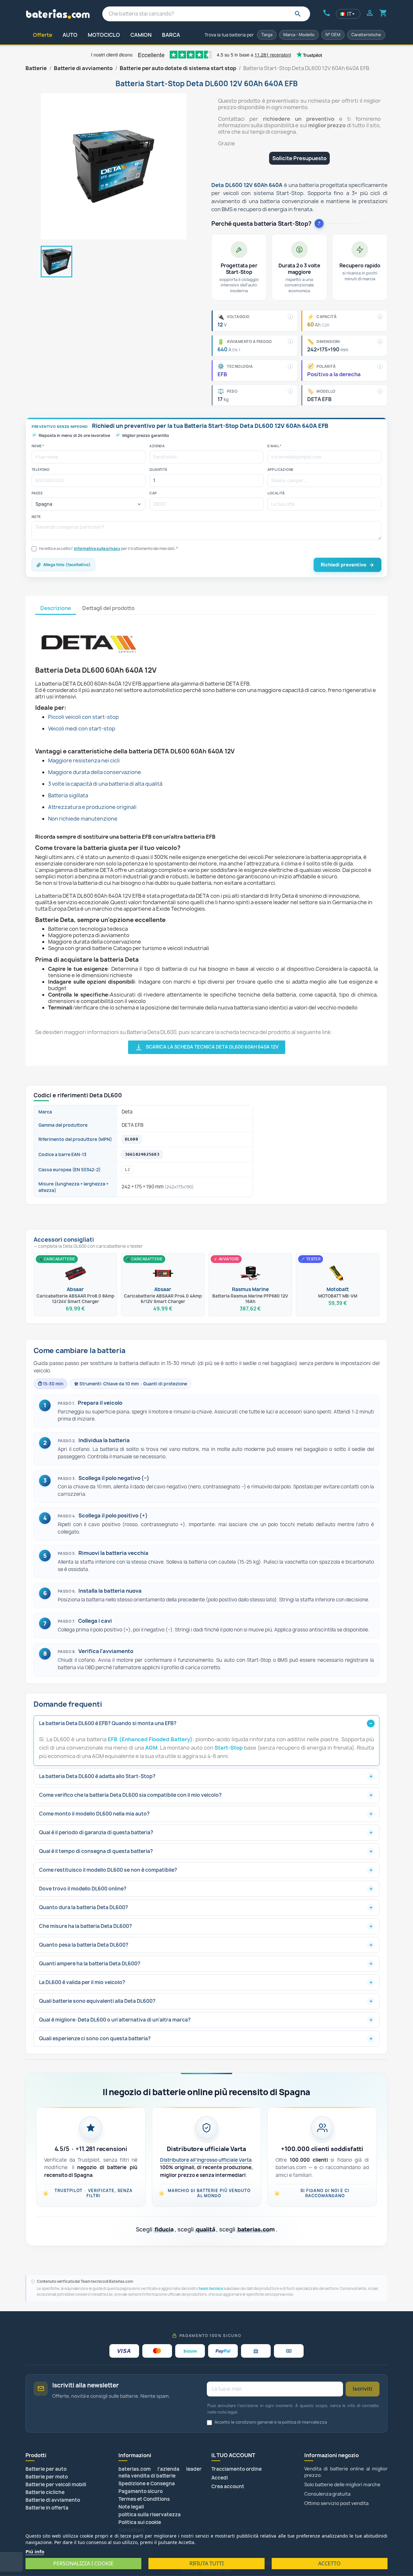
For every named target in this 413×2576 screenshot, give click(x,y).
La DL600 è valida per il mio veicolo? (82, 1982)
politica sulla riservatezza (150, 2514)
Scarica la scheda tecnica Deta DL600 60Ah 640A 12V (207, 1047)
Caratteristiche (366, 35)
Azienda (157, 446)
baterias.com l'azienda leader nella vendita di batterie (160, 2472)
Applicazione (281, 470)
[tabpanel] (206, 834)
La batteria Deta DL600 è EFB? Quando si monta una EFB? (108, 1723)
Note (36, 517)
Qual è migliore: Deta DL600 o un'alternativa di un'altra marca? (115, 2020)
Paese (37, 493)
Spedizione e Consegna (147, 2483)
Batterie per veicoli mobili (56, 2484)
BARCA (171, 35)
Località (276, 493)
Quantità (158, 470)
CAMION (141, 35)
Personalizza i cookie (83, 2563)
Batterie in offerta (47, 2508)
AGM (151, 1748)
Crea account (228, 2486)
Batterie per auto (46, 2469)
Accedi (220, 2478)
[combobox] (206, 14)
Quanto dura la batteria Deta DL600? (84, 1907)
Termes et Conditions (144, 2499)
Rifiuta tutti (206, 2563)
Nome (38, 446)
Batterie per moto (47, 2477)
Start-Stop (229, 1748)
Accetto (329, 2563)
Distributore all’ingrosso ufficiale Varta (206, 2160)
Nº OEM (333, 35)
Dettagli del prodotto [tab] (108, 608)
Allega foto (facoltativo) (67, 565)
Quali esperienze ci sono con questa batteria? (95, 2038)
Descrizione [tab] (56, 608)
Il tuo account (233, 2455)
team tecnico (211, 2289)
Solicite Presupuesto (299, 158)
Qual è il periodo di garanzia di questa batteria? (96, 1832)
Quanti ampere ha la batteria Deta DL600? (90, 1964)
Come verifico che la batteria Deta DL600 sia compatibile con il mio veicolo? (130, 1795)
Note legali (131, 2507)
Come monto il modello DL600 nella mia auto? (94, 1814)
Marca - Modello (299, 35)
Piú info (35, 2551)
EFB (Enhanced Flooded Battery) (150, 1739)
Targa (267, 35)
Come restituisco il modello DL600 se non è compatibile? (108, 1870)
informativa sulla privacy (97, 549)
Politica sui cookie (140, 2522)
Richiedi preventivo (343, 565)
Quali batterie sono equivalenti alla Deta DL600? (97, 2001)
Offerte (43, 35)
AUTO (70, 35)
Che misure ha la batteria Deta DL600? (86, 1926)
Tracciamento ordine (237, 2469)
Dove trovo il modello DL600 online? (83, 1889)
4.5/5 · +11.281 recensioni (91, 2149)
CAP (153, 493)
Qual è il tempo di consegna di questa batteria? (96, 1851)
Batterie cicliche (45, 2492)
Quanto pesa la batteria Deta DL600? (84, 1945)
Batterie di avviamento (53, 2500)
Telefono (40, 470)
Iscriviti (363, 2389)
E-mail (275, 446)
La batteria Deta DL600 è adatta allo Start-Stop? (97, 1776)
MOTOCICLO (104, 35)
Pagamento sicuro (141, 2491)
